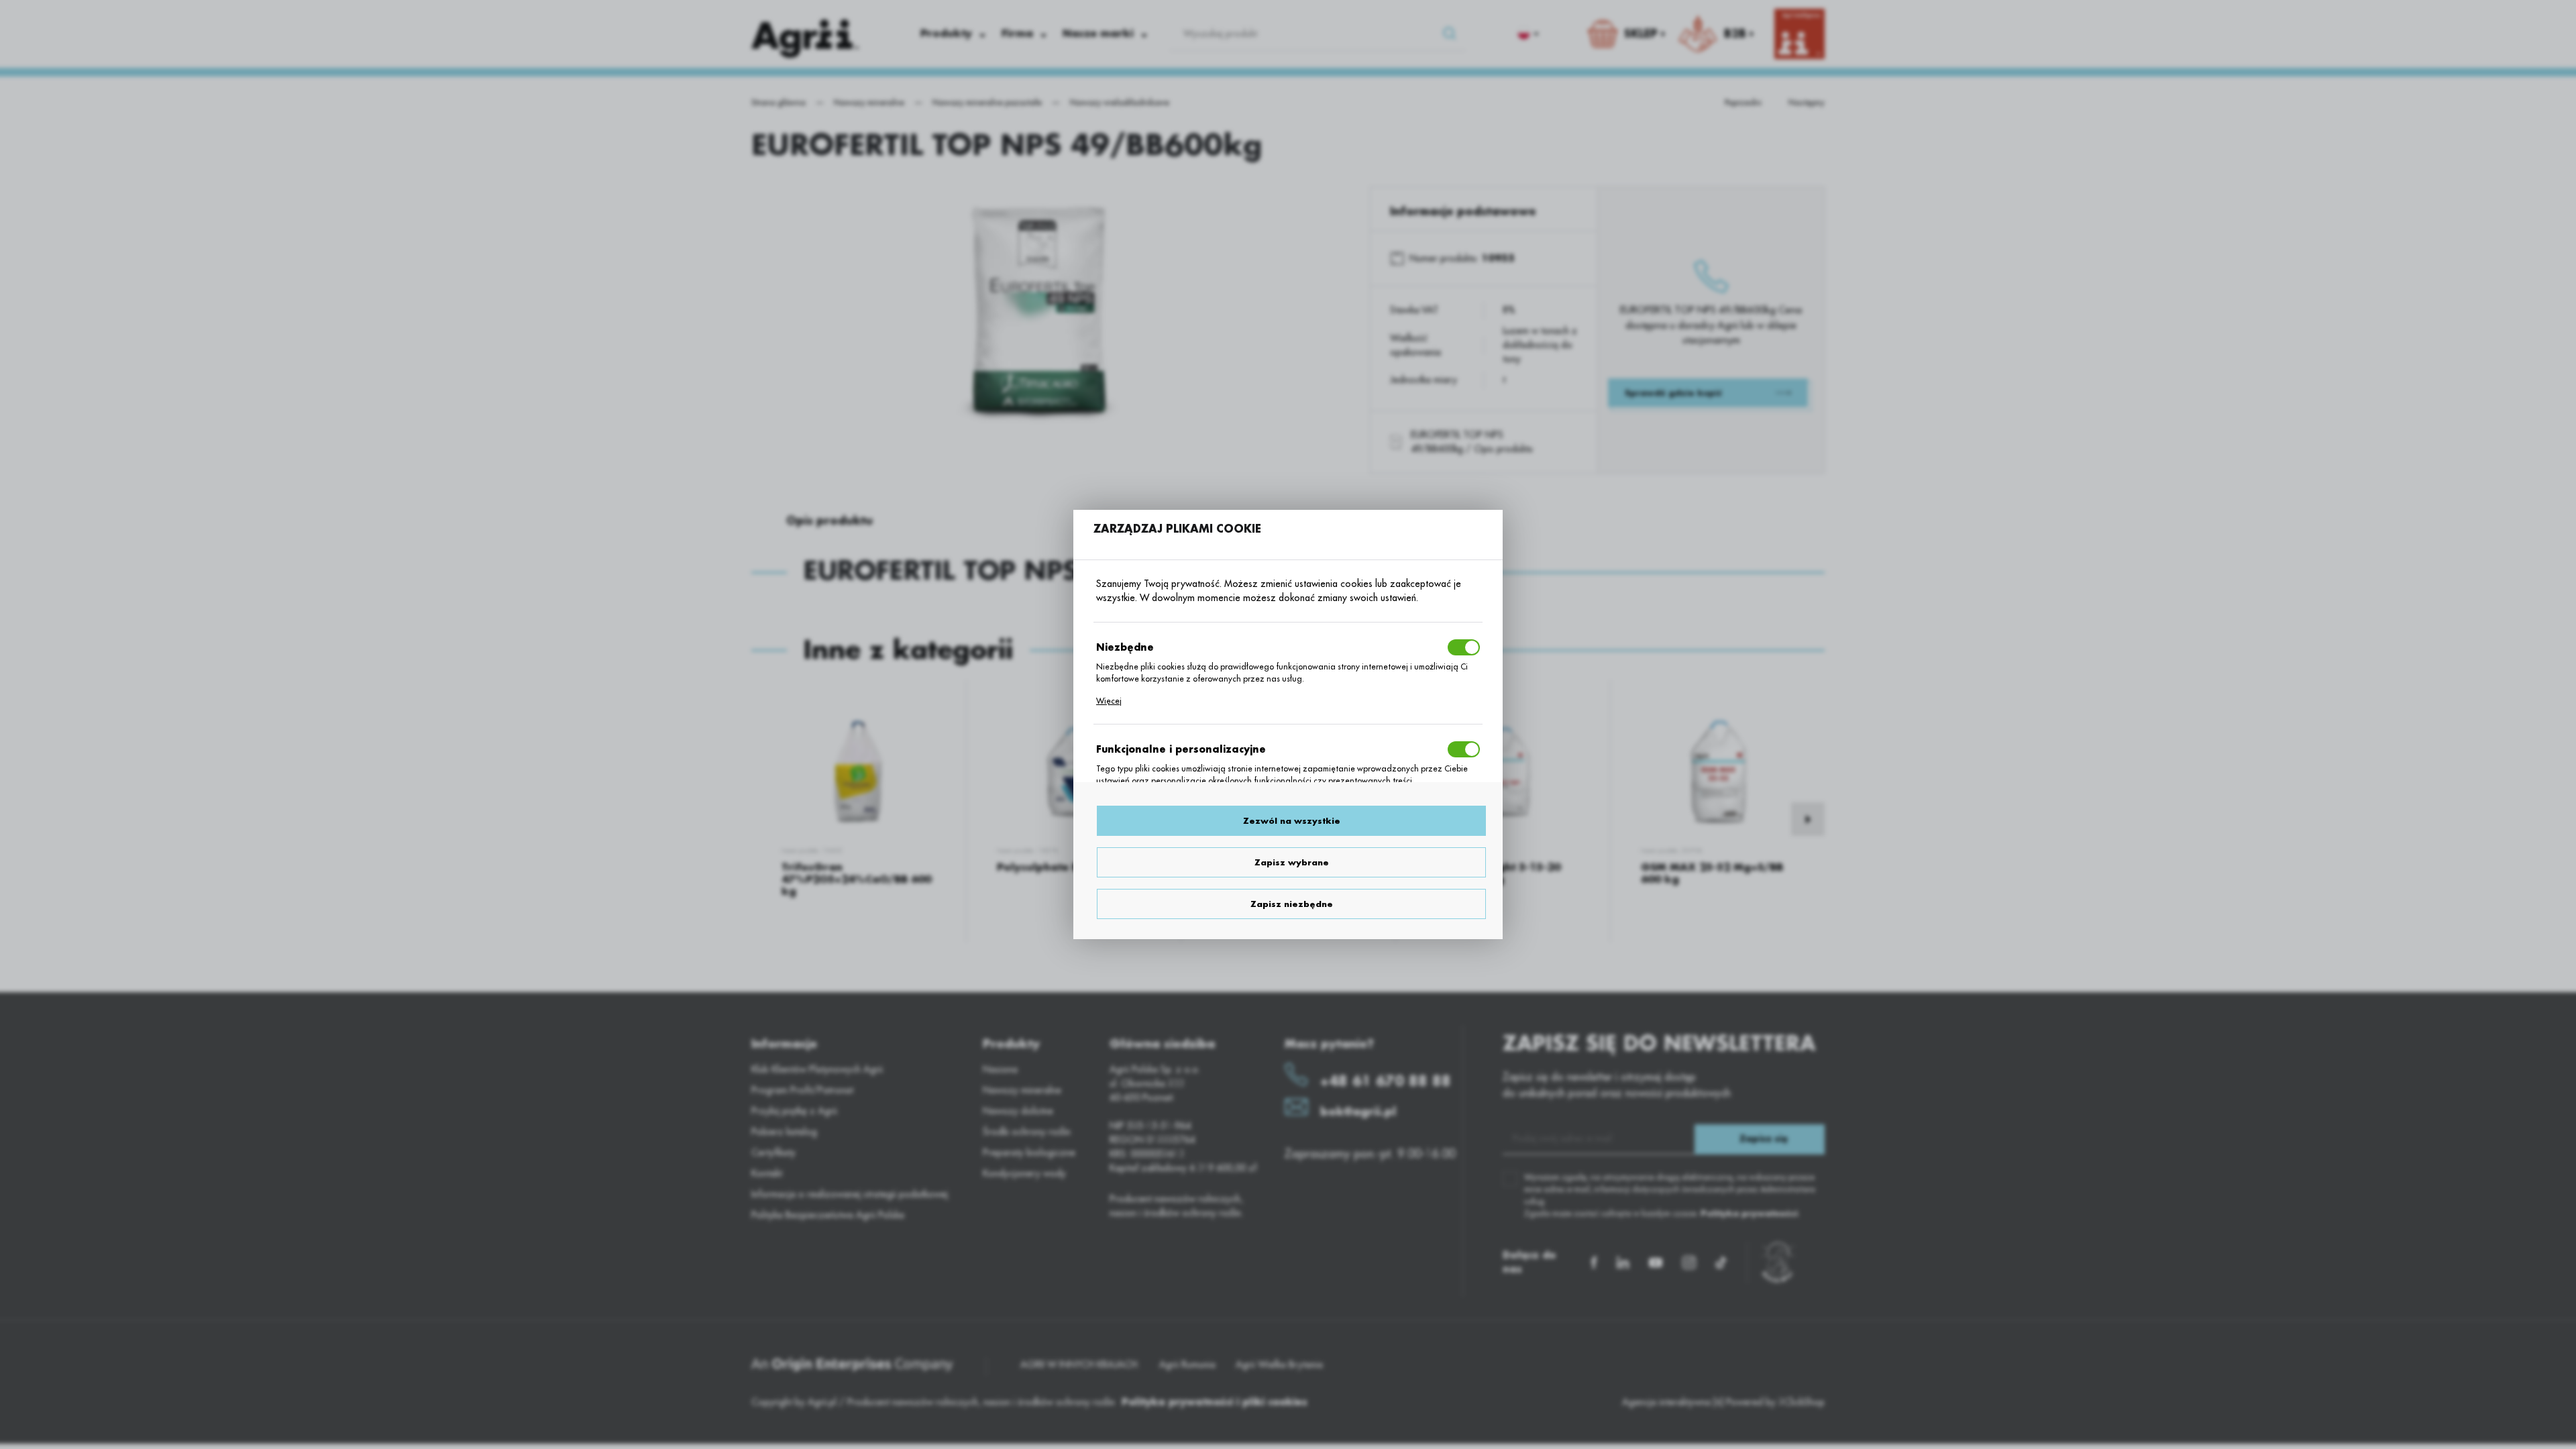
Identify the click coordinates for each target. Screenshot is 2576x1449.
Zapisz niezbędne (1292, 904)
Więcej (1109, 701)
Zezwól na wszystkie (1292, 821)
